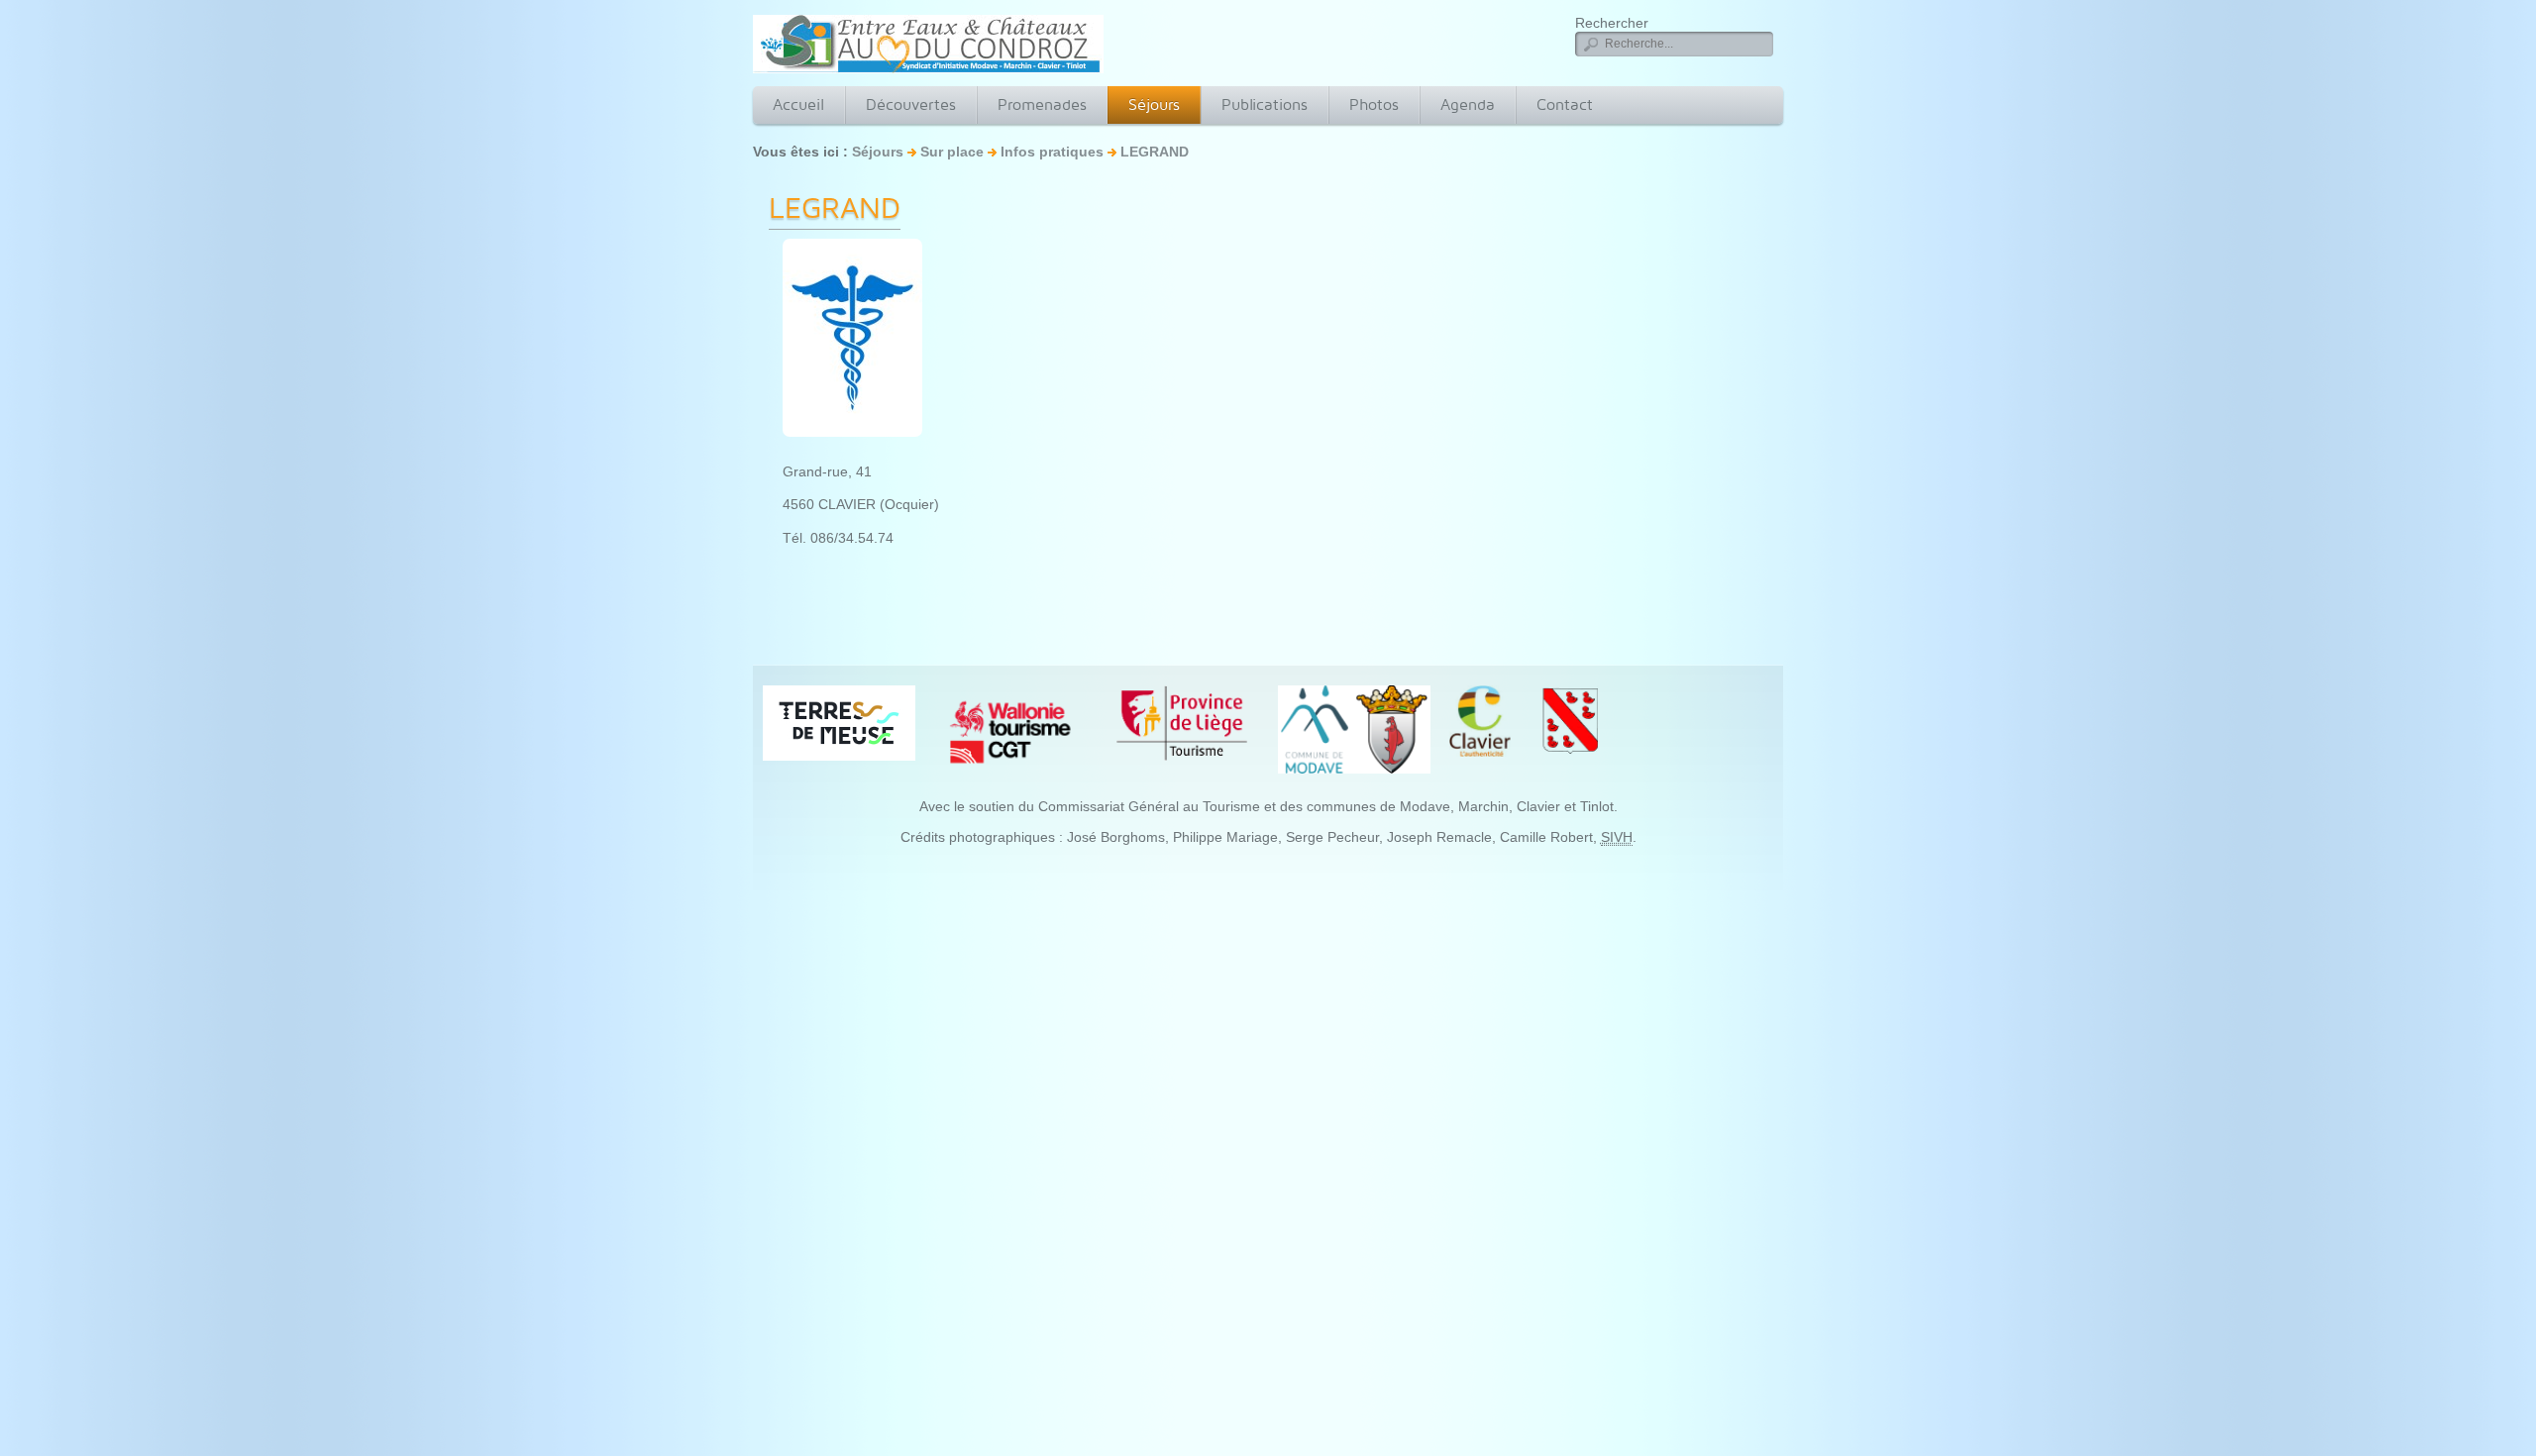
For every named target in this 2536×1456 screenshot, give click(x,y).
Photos (1374, 104)
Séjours (1154, 104)
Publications (1265, 104)
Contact (1565, 104)
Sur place (952, 152)
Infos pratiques (1054, 152)
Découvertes (911, 104)
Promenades (1042, 104)
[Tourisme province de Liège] (1182, 723)
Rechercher (1612, 23)
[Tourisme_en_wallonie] (1010, 731)
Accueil (798, 104)
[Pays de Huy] (839, 722)
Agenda (1468, 104)
